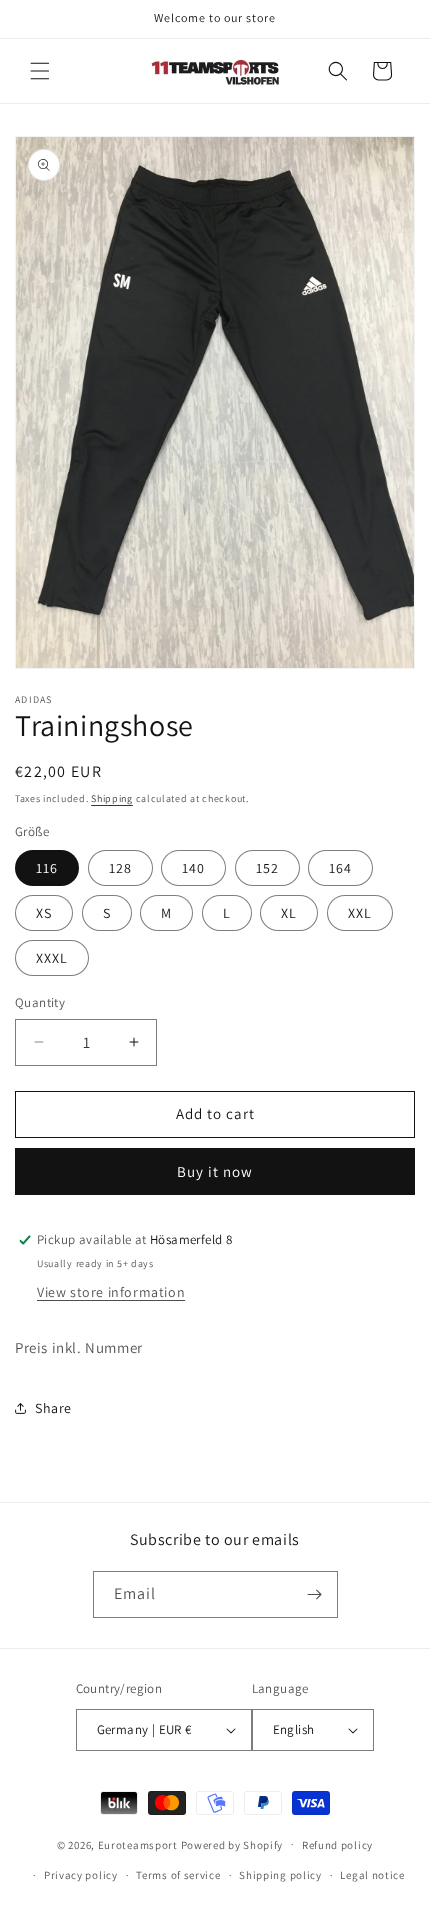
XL (289, 913)
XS (44, 913)
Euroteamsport (138, 1844)
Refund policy (337, 1845)
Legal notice (372, 1875)
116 (47, 868)
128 (120, 868)
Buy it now (215, 1171)
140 (193, 868)
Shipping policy (280, 1875)
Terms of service (178, 1875)
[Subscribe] (315, 1594)
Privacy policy (81, 1875)
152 (267, 868)
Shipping (112, 798)
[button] (40, 71)
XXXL (52, 958)
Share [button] (53, 1408)
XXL (360, 913)
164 (340, 868)
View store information (111, 1292)
